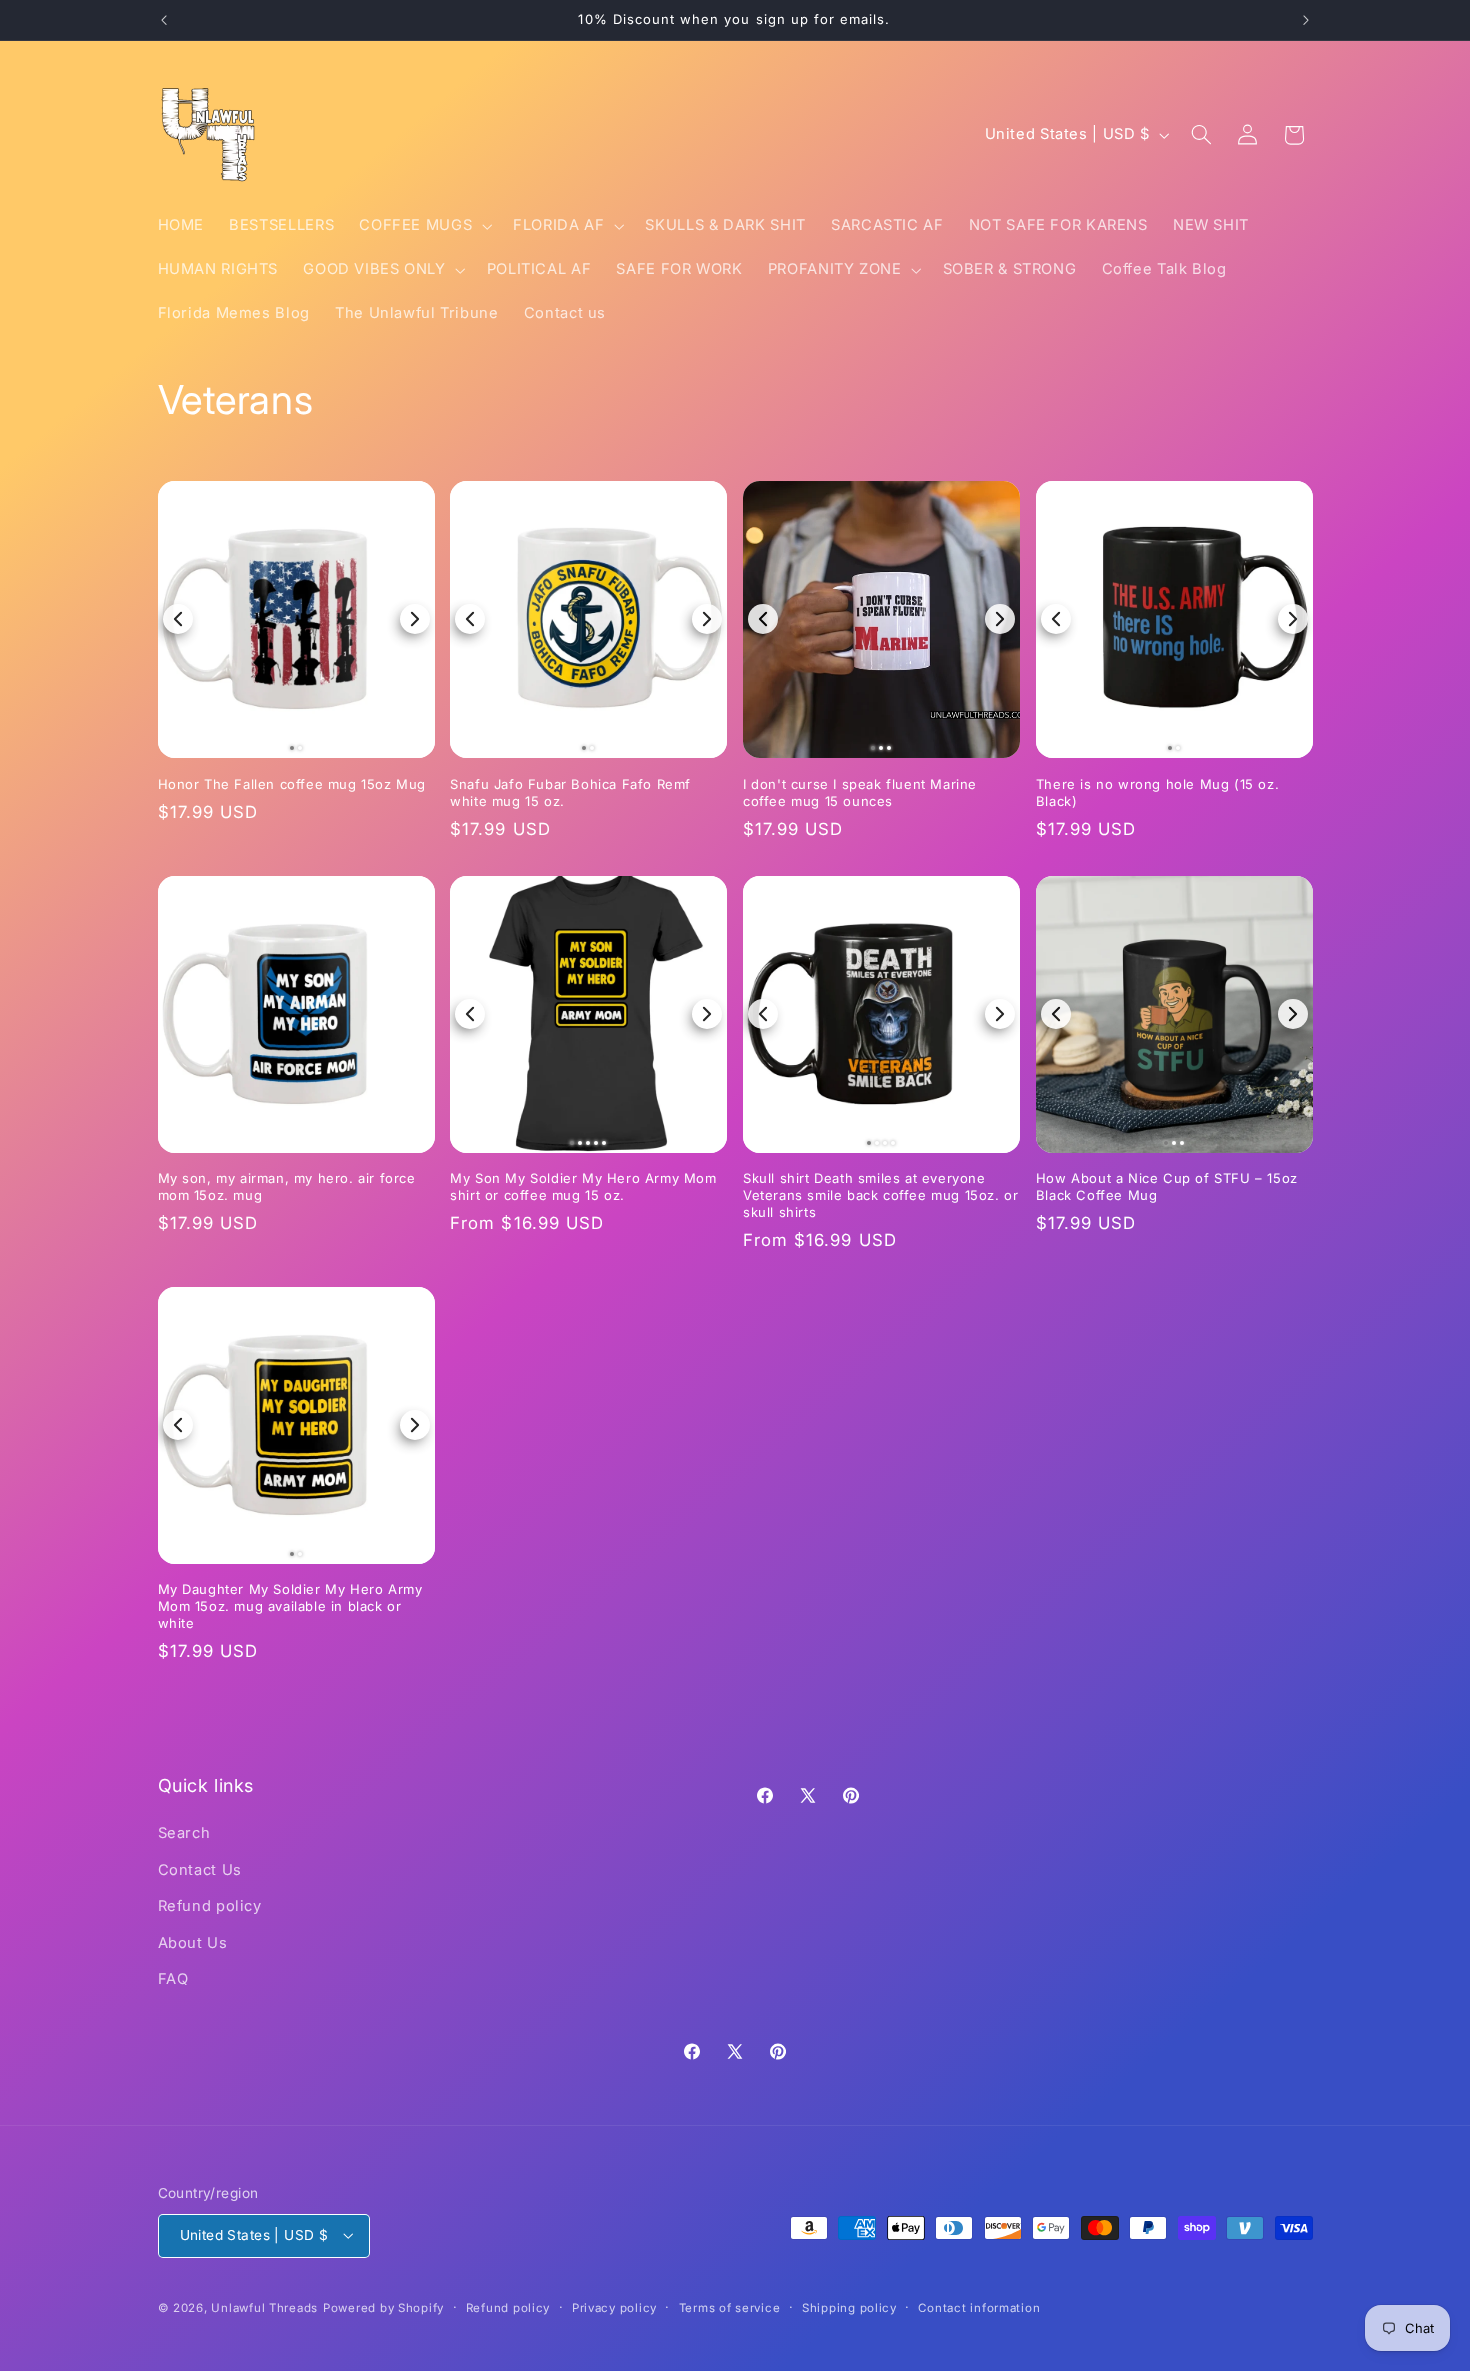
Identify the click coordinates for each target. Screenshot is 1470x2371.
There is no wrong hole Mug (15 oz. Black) (1157, 792)
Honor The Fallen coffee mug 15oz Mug (292, 784)
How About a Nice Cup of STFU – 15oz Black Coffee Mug (1167, 1186)
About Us (193, 1943)
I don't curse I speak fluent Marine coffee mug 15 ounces (860, 792)
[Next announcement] (1306, 20)
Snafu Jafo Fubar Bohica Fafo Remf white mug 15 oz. (570, 792)
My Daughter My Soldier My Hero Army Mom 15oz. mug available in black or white (290, 1606)
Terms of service (730, 2308)
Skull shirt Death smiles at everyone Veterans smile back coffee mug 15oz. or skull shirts (880, 1195)
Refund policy (210, 1906)
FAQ (173, 1979)
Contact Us (200, 1870)
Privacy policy (614, 2308)
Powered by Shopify (383, 2308)
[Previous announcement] (164, 20)
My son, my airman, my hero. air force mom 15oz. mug (287, 1186)
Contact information (979, 2308)
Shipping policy (849, 2308)
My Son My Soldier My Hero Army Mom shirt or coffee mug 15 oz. (583, 1186)
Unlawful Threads (264, 2308)
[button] (424, 226)
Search (184, 1833)
